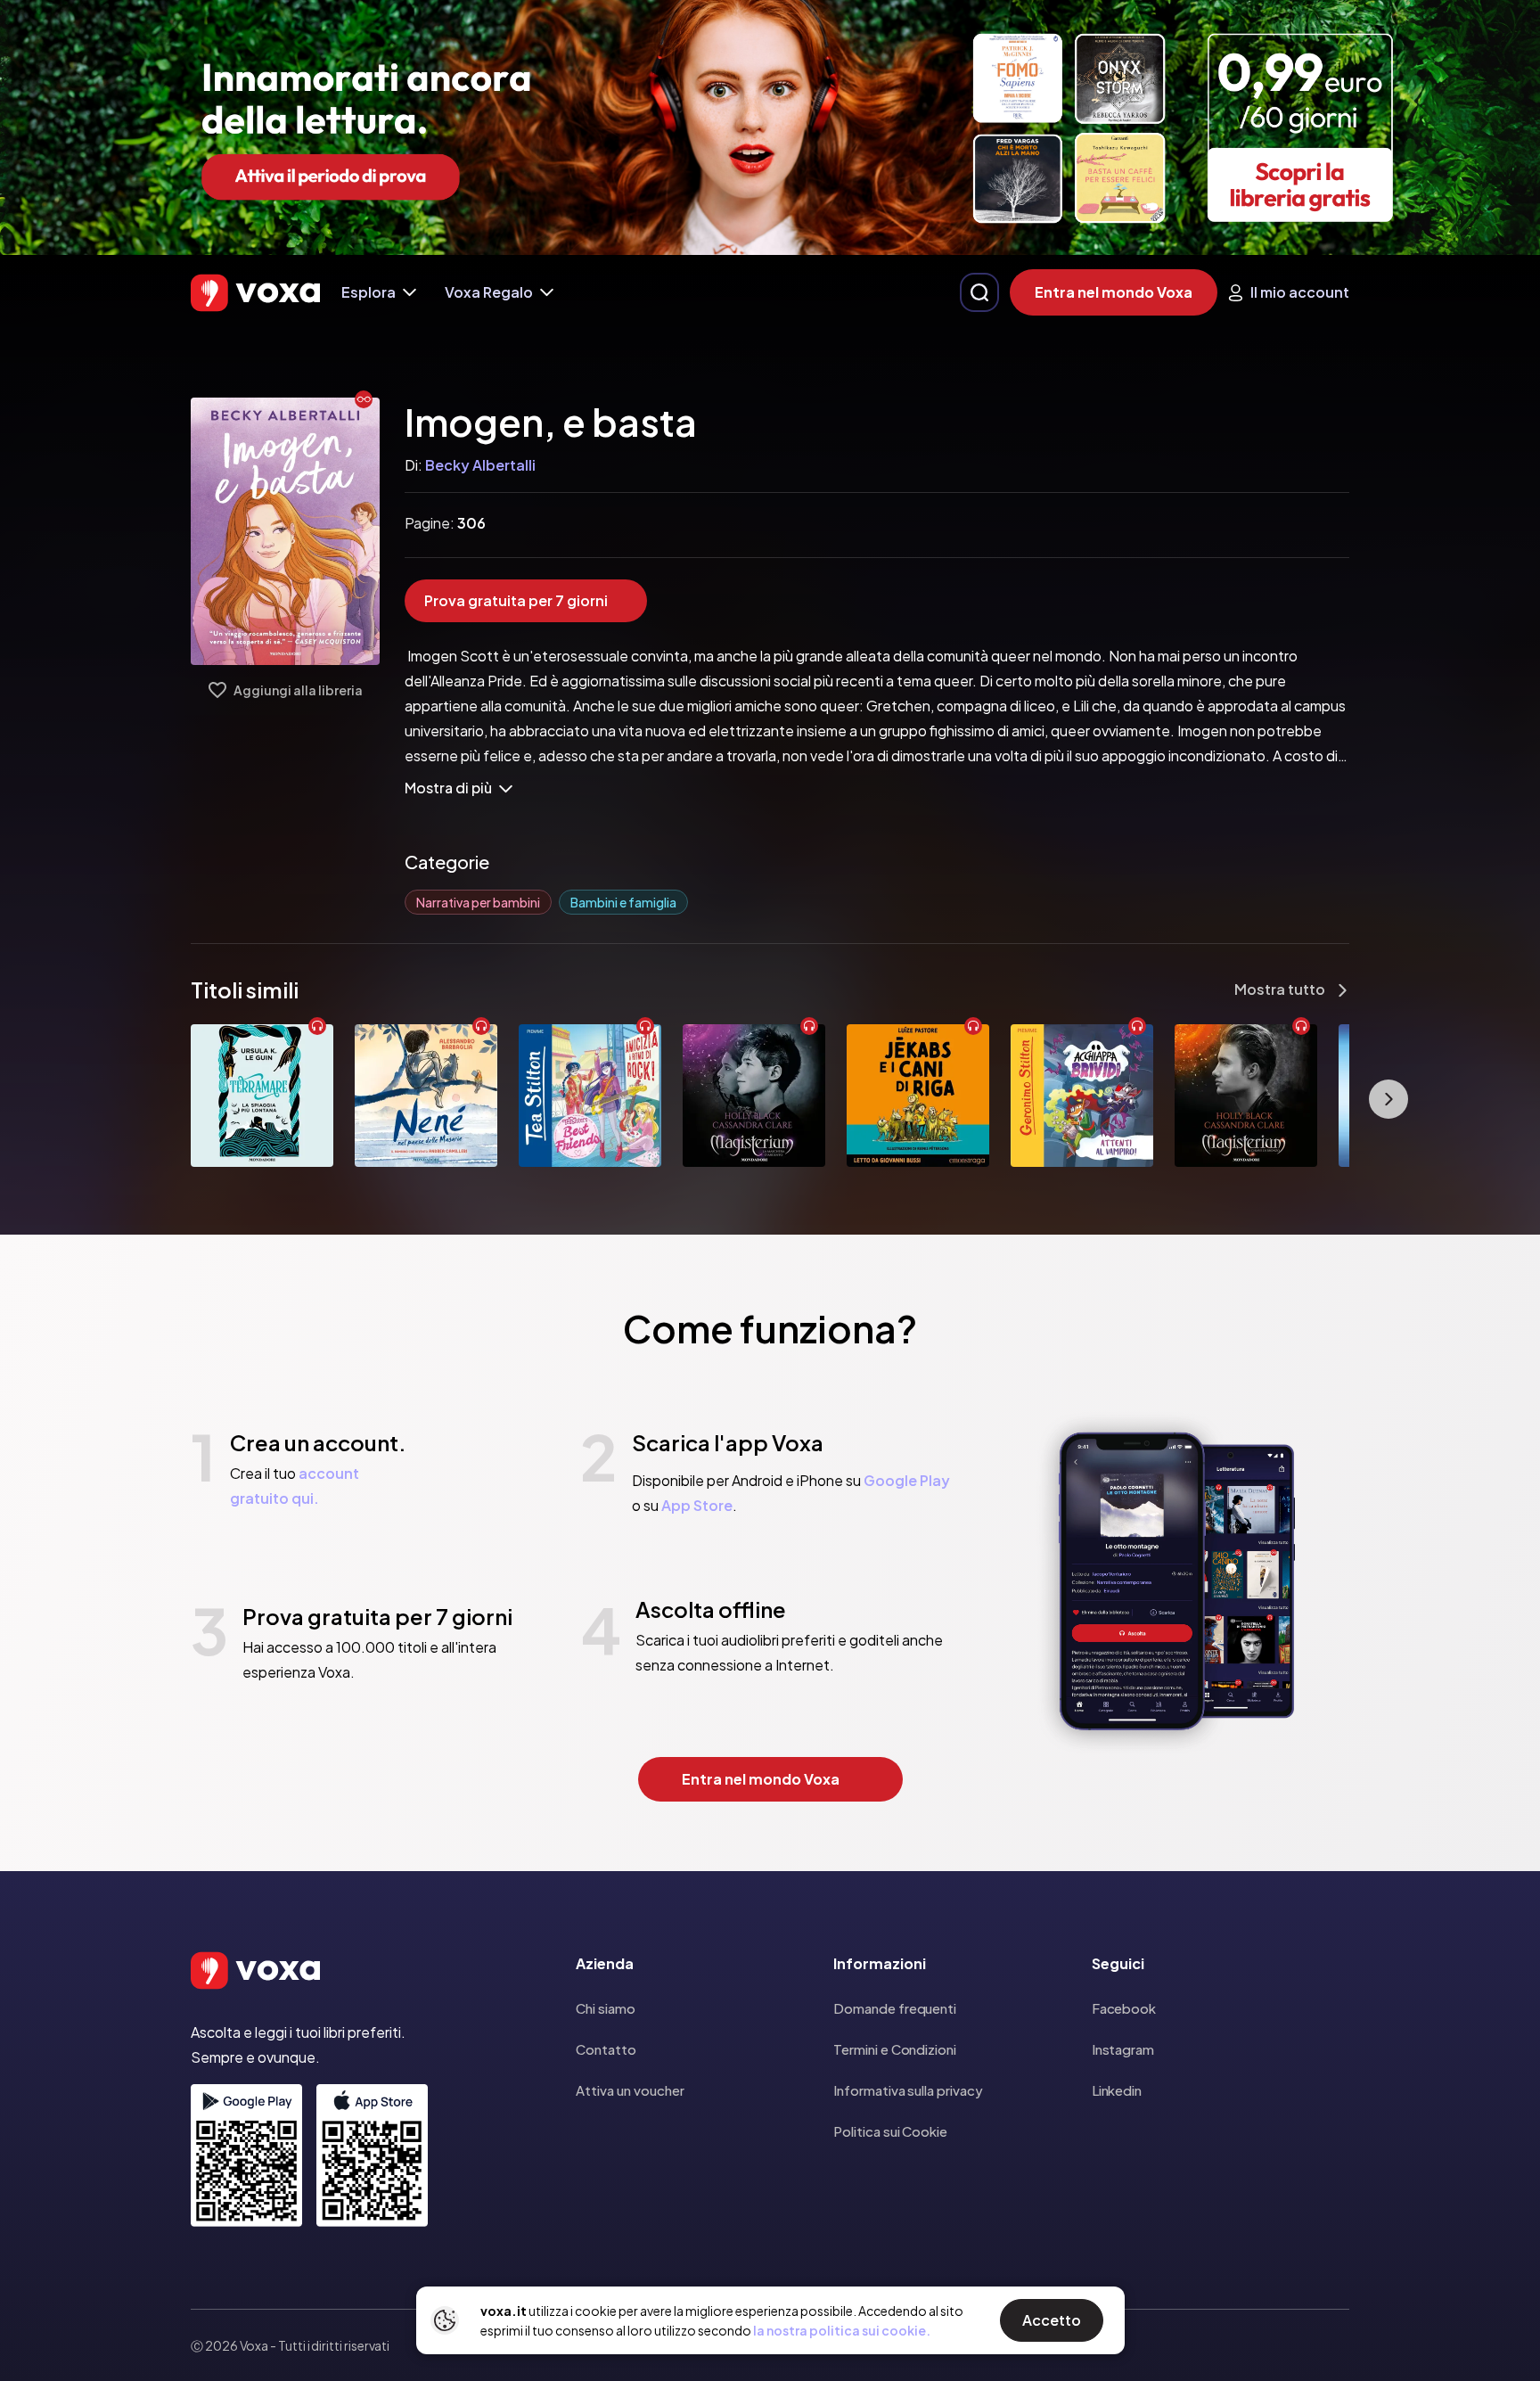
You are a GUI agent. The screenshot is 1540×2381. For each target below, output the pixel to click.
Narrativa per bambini (478, 902)
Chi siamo (606, 2008)
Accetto (1052, 2320)
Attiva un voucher (630, 2090)
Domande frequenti (895, 2008)
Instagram (1123, 2049)
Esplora (369, 292)
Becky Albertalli (480, 465)
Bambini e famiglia (623, 902)
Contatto (606, 2049)
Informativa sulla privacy (908, 2090)
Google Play (907, 1480)
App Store (697, 1505)
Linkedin (1117, 2090)
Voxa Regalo (489, 292)
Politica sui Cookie (890, 2131)
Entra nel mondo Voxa (1114, 292)
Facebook (1124, 2008)
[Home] (255, 293)
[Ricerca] (979, 292)
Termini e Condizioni (895, 2049)
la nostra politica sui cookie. (842, 2330)
